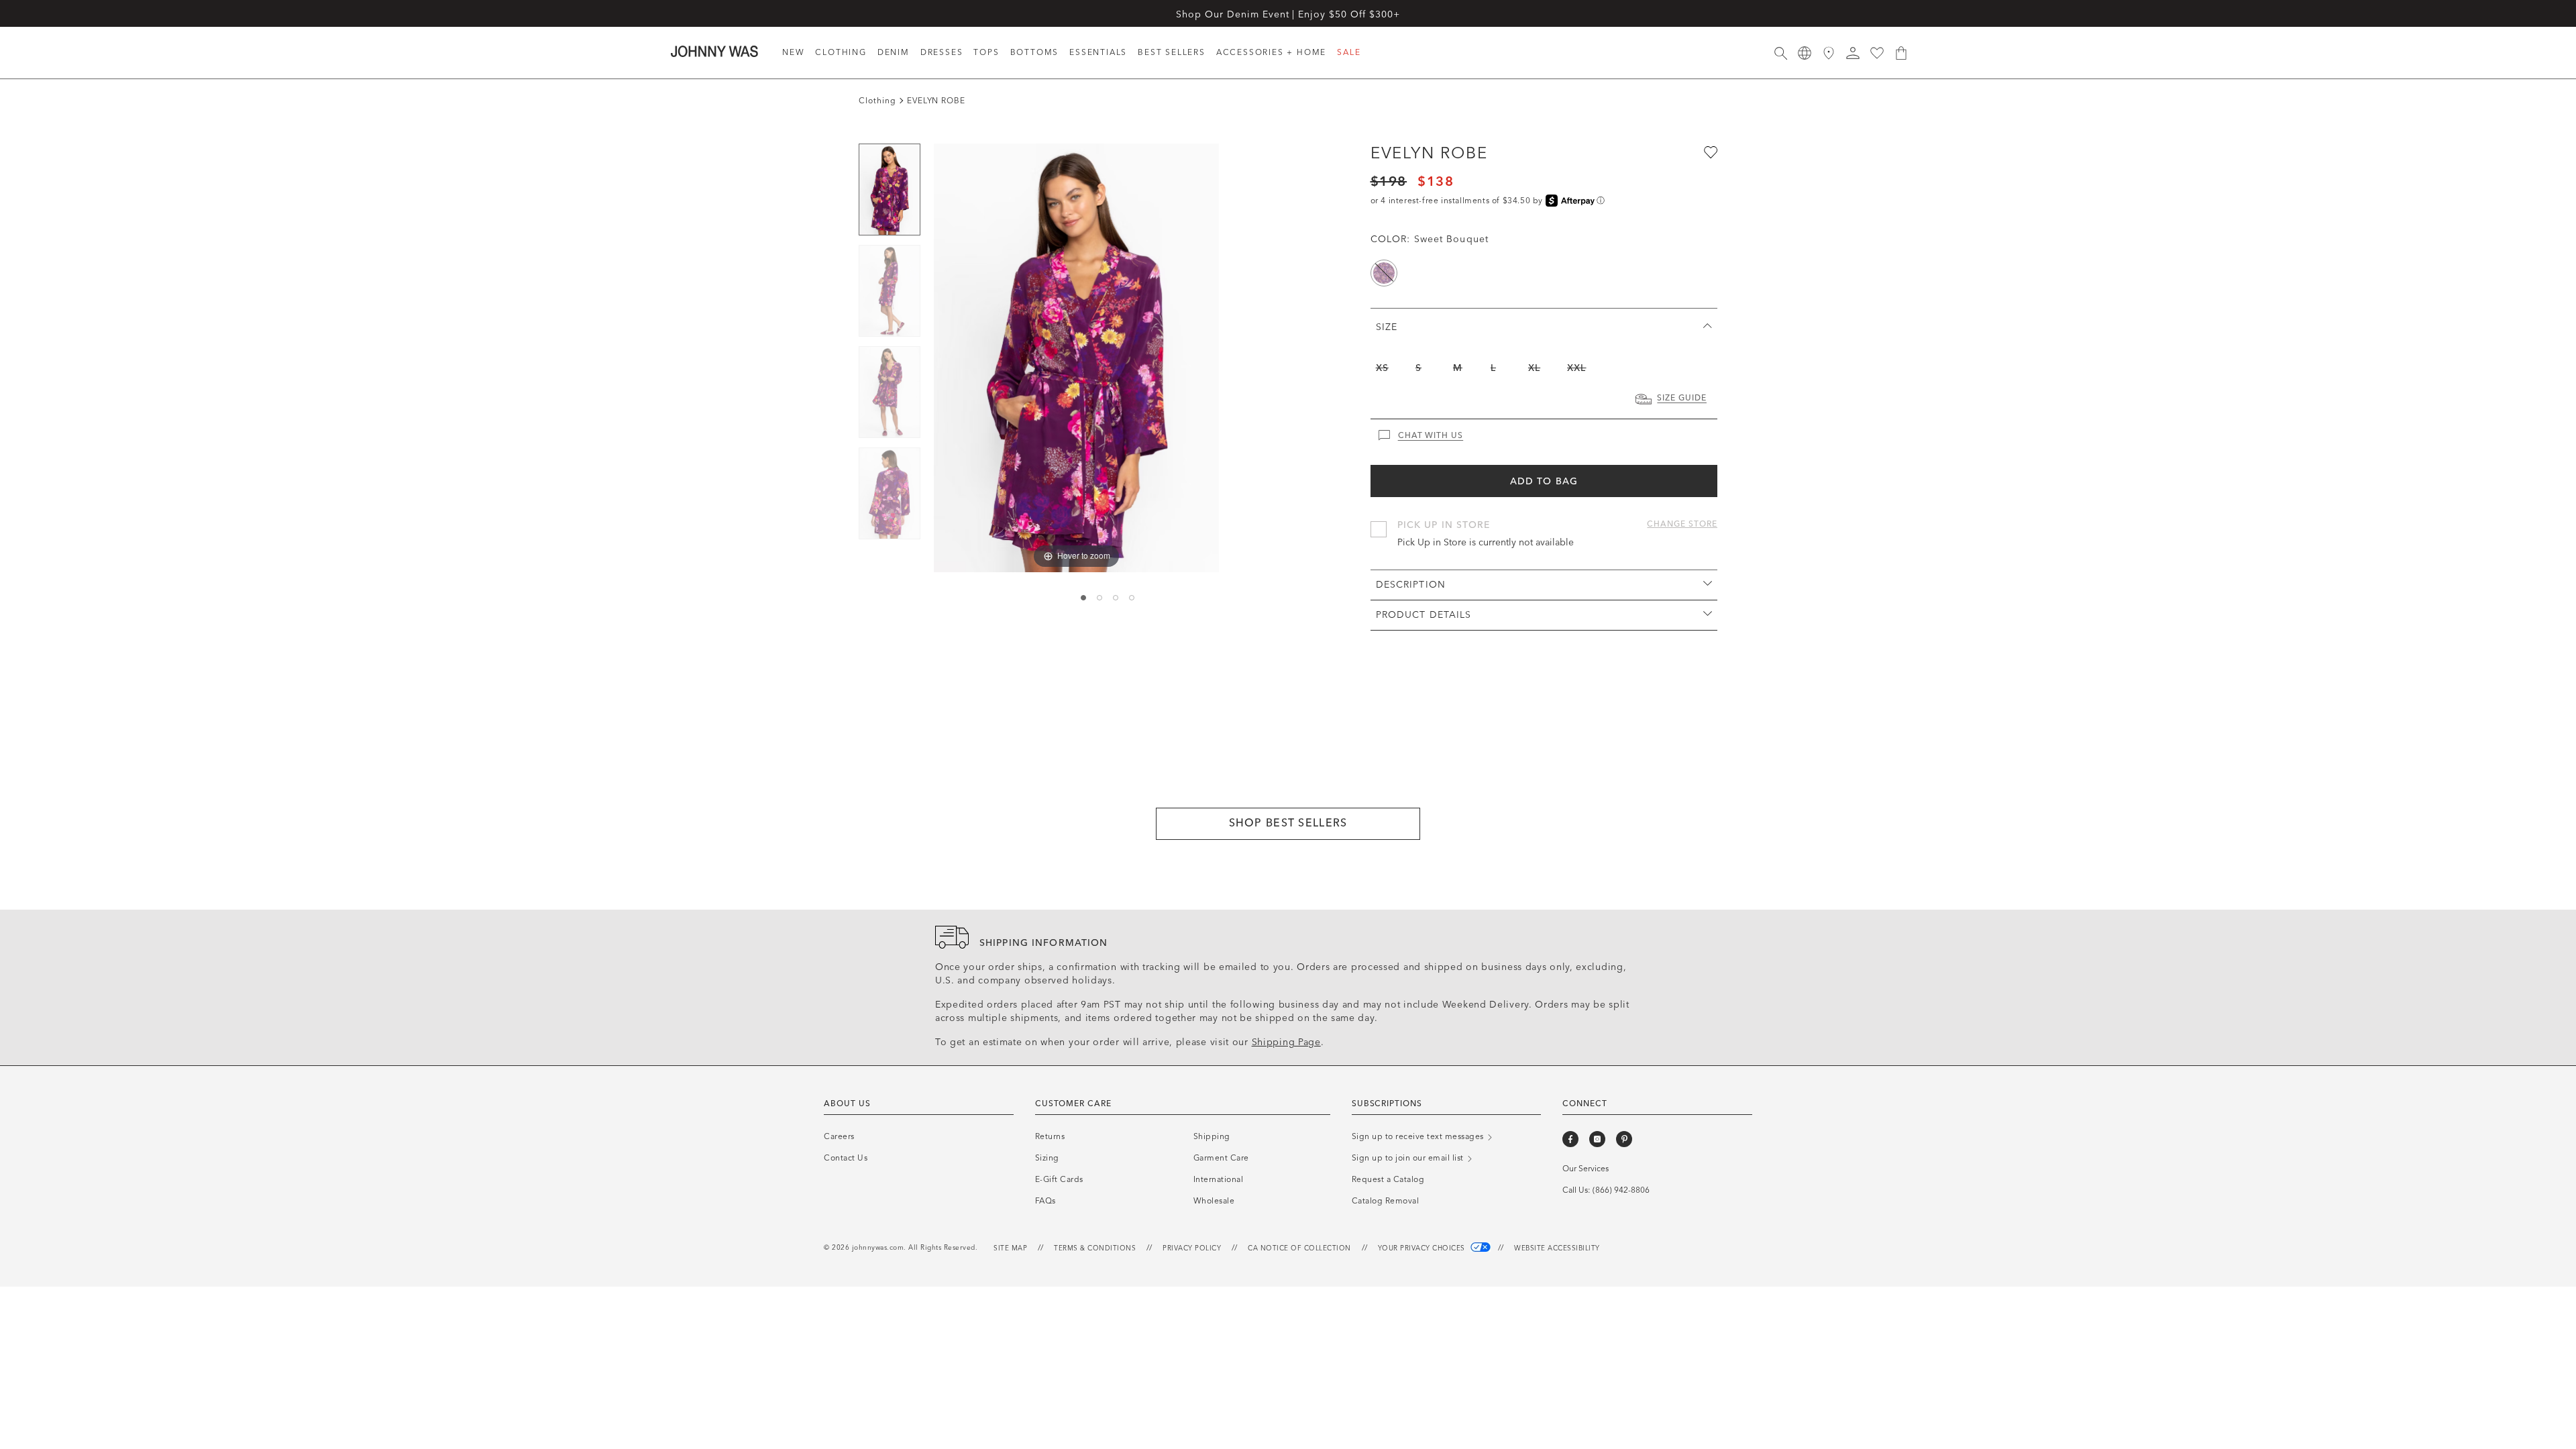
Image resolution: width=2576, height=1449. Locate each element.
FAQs (1045, 1201)
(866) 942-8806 (1621, 1190)
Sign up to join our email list (1409, 1158)
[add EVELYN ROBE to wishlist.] (1709, 152)
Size (1387, 327)
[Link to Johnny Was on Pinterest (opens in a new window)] (1624, 1139)
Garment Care (1221, 1158)
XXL (1576, 368)
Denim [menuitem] (894, 52)
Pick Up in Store (1444, 525)
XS (1382, 368)
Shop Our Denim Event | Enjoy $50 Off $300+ (1288, 14)
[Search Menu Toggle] (1780, 53)
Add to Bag (1544, 481)
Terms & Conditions (1095, 1248)
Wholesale (1214, 1201)
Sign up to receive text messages (1419, 1136)
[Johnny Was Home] (714, 51)
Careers (839, 1136)
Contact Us (846, 1158)
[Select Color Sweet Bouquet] (1384, 273)
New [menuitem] (793, 52)
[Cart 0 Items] (1901, 53)
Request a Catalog (1388, 1179)
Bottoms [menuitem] (1035, 52)
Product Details (1424, 615)
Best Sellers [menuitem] (1172, 52)
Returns (1050, 1136)
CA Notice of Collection (1299, 1248)
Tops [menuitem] (986, 52)
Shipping (1212, 1136)
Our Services (1586, 1169)
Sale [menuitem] (1349, 52)
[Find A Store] (1829, 53)
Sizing (1047, 1158)
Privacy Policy (1192, 1248)
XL (1534, 368)
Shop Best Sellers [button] (1288, 823)
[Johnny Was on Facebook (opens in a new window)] (1570, 1139)
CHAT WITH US (1431, 435)
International (1219, 1179)
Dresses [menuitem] (942, 52)
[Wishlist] (1877, 53)
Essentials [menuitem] (1098, 52)
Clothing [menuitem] (841, 52)
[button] (1853, 53)
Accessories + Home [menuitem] (1271, 52)
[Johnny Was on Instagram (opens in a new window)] (1597, 1139)
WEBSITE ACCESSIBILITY (1557, 1248)
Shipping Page (1286, 1042)
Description (1411, 585)
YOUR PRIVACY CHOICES (1423, 1248)
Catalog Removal (1386, 1201)
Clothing (877, 101)
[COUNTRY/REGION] (1805, 53)
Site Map (1010, 1248)
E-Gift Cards (1059, 1179)
